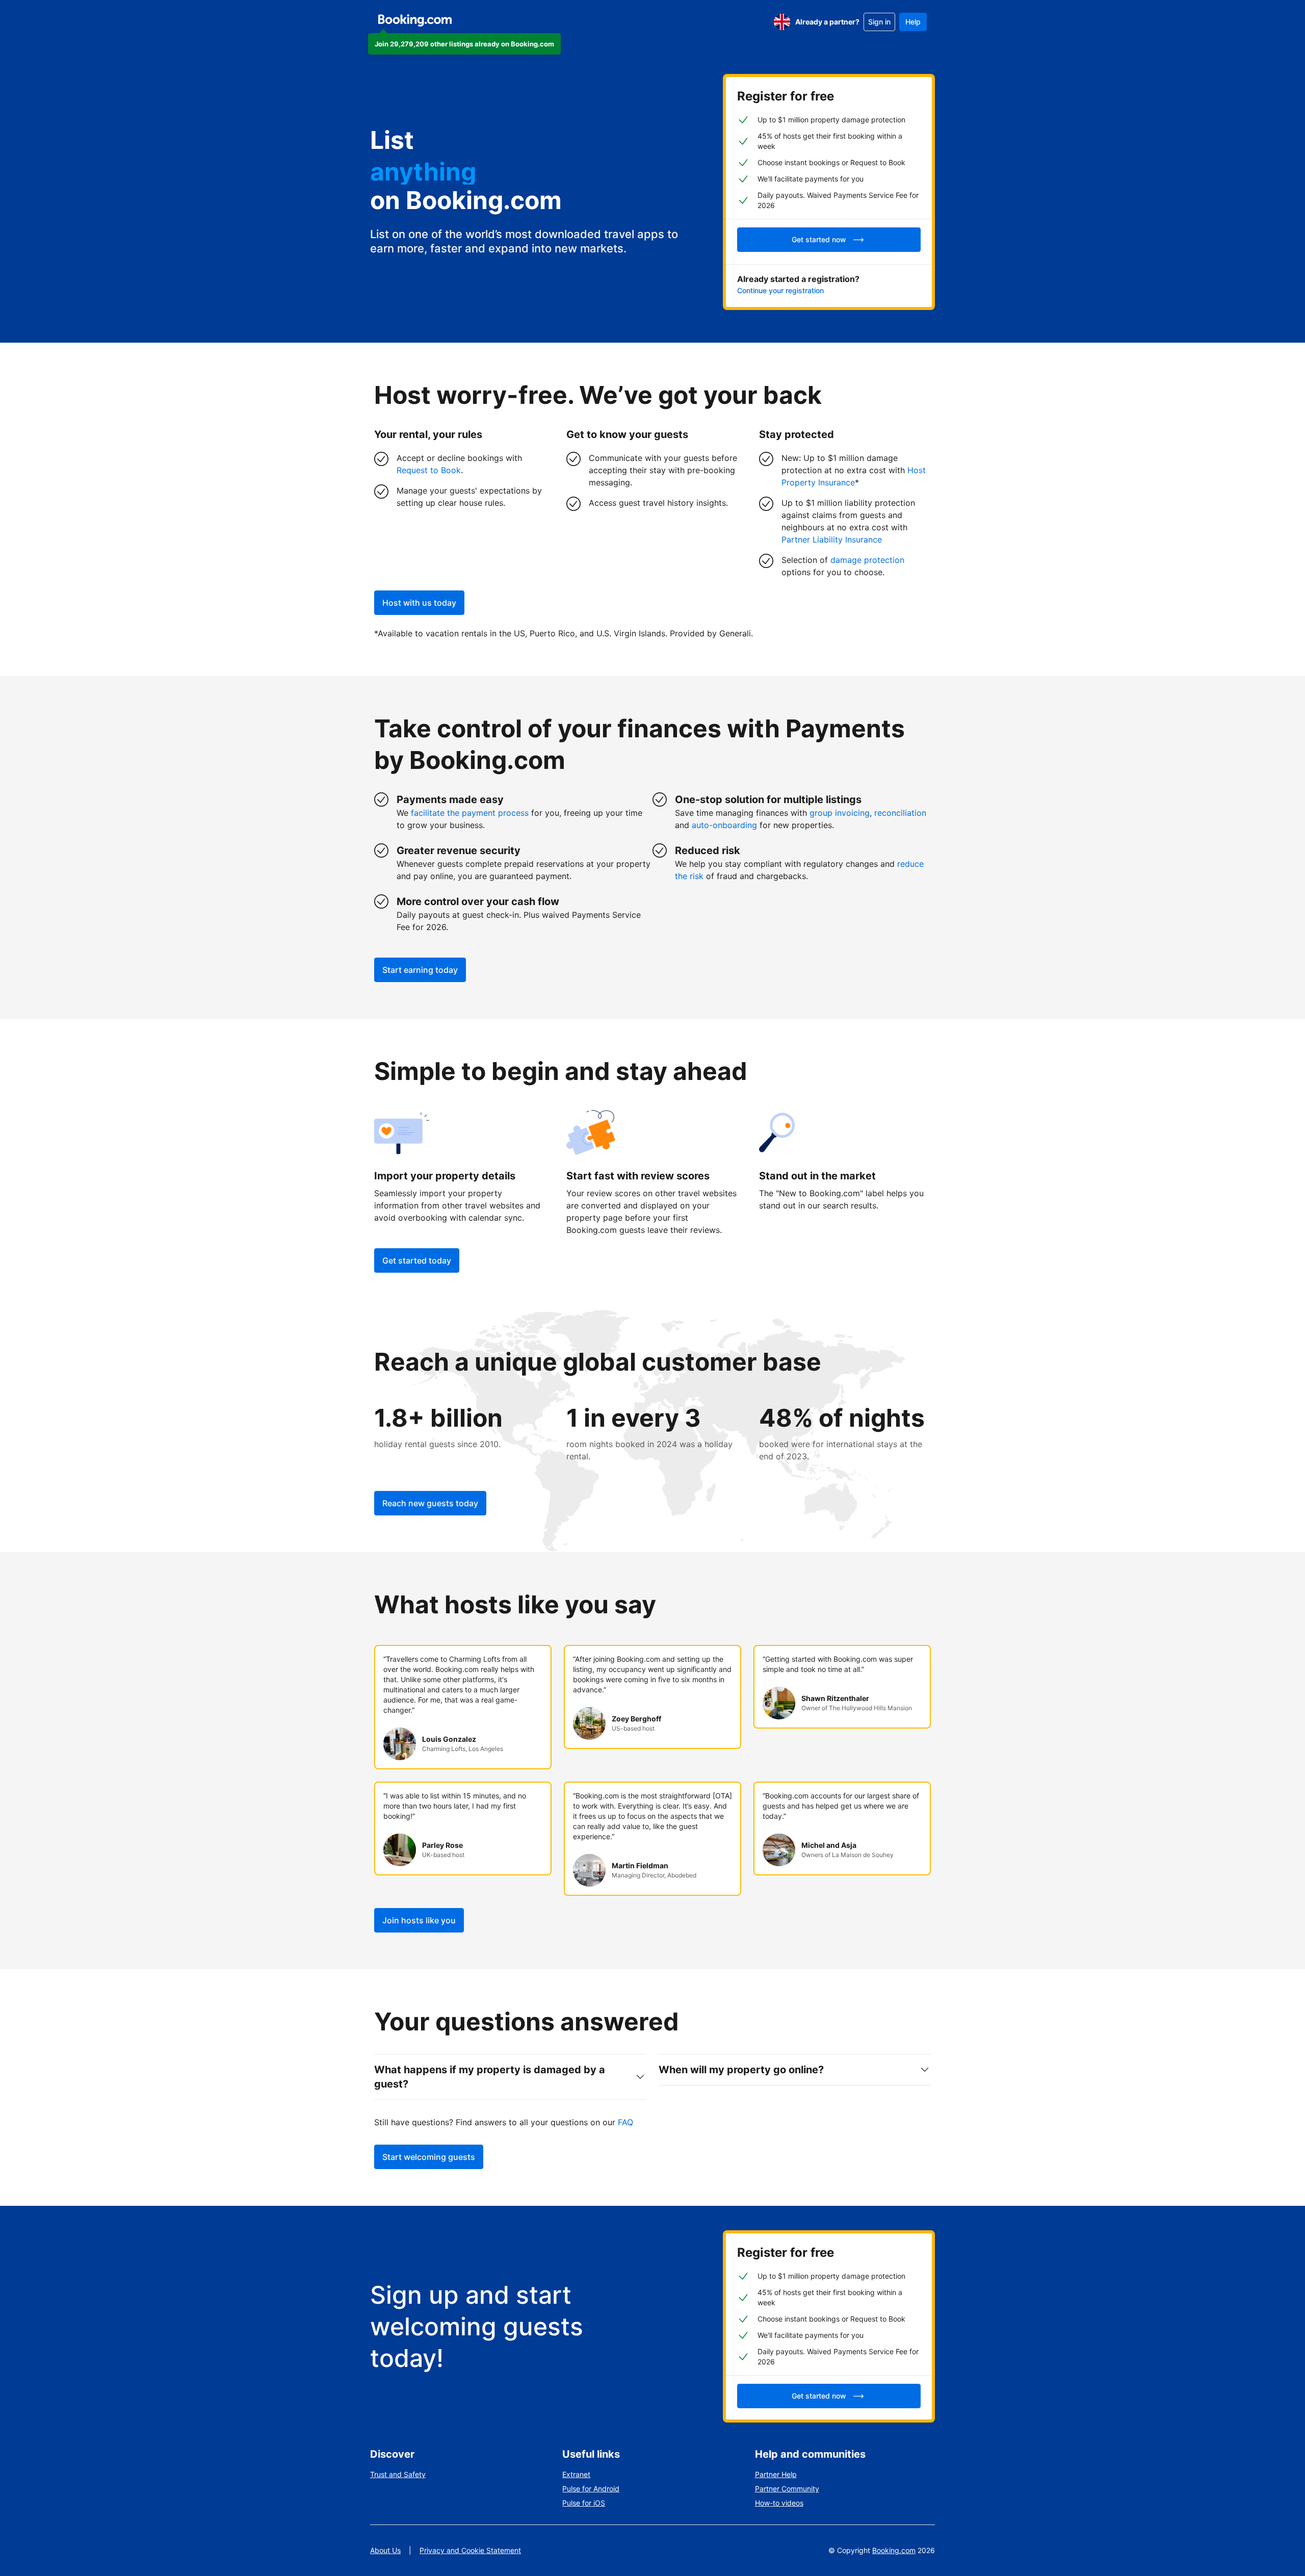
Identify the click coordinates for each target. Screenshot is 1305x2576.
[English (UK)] (782, 22)
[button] (464, 44)
